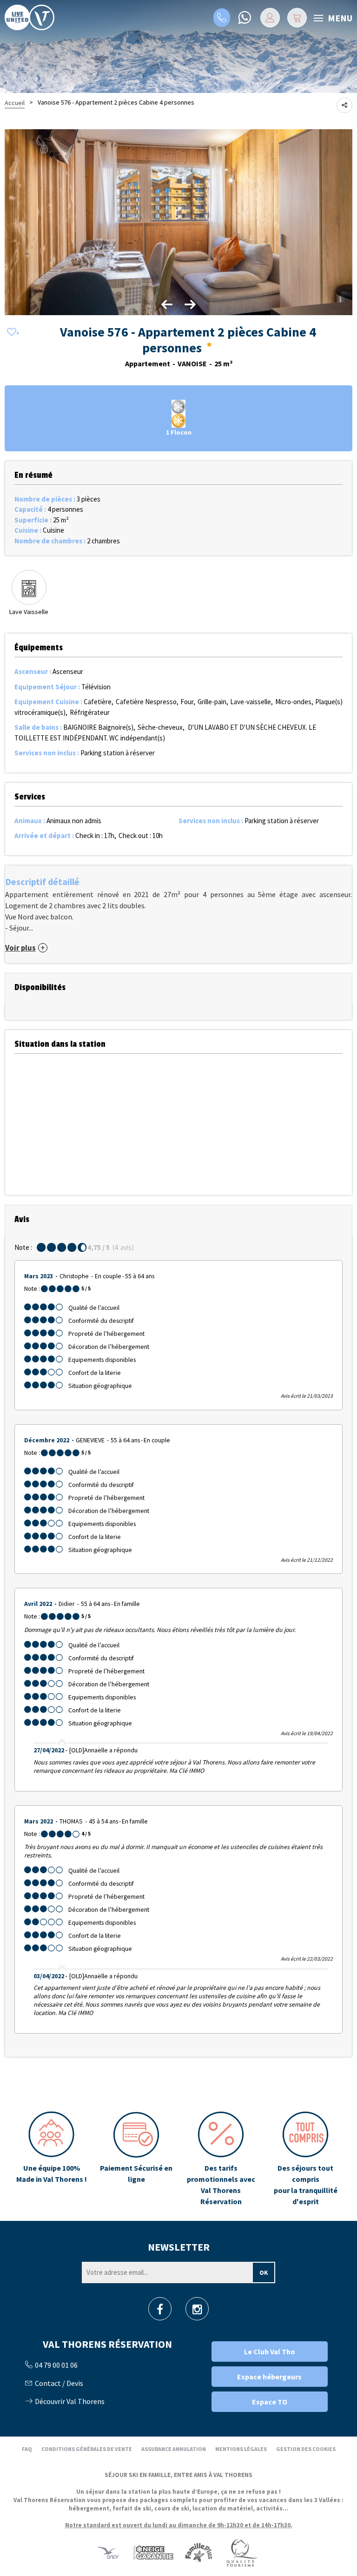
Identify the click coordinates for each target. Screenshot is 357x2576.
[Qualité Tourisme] (241, 2553)
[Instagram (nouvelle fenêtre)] (197, 2312)
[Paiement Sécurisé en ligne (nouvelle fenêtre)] (136, 2159)
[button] (297, 18)
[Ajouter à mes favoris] (12, 333)
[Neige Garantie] (152, 2553)
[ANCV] (108, 2553)
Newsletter (179, 2247)
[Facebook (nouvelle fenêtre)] (160, 2312)
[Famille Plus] (199, 2553)
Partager (344, 105)
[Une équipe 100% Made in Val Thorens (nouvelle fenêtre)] (52, 2159)
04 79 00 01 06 (222, 18)
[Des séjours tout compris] (305, 2159)
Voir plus (20, 948)
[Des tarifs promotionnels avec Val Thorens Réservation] (221, 2159)
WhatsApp (244, 18)
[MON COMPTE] (270, 18)
